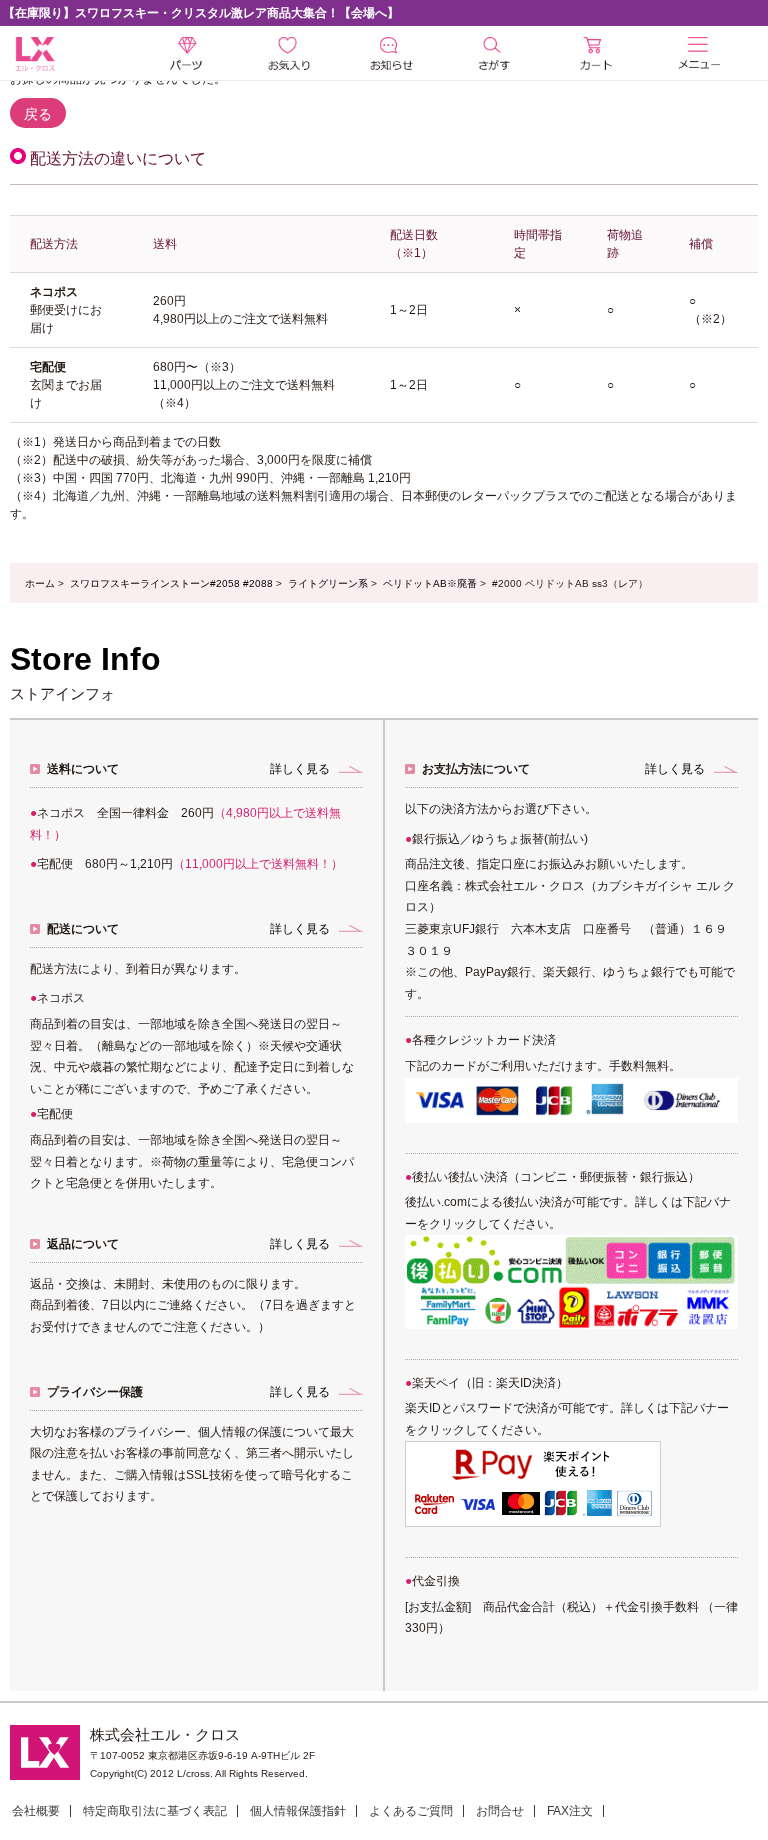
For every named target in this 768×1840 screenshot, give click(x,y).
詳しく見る (300, 769)
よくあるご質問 (411, 1811)
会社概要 (36, 1811)
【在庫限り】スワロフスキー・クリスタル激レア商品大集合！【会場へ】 (201, 13)
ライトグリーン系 (328, 583)
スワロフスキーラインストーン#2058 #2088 (171, 583)
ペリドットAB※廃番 (430, 583)
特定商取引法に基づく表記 (155, 1811)
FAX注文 (570, 1811)
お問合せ (500, 1811)
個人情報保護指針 (298, 1811)
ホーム (40, 583)
